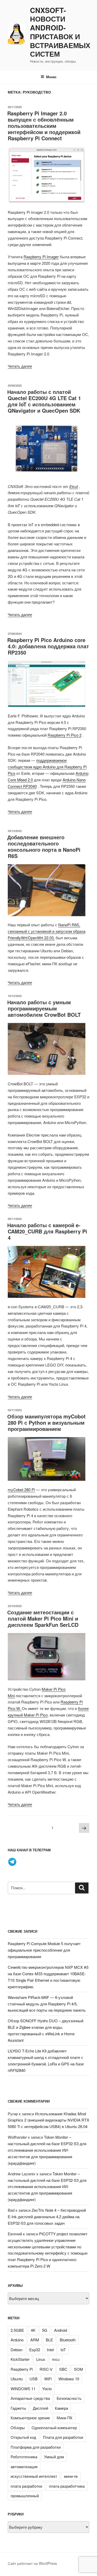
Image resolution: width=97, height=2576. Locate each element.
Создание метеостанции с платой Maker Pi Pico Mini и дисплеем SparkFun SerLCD (43, 1618)
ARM (35, 2340)
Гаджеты (18, 2408)
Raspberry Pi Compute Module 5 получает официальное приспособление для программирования (44, 1950)
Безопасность (69, 2398)
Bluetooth (68, 2340)
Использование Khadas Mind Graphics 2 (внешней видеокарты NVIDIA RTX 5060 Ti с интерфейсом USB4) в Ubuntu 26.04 (48, 2120)
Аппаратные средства (30, 2398)
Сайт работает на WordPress (32, 2563)
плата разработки (26, 2486)
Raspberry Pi (22, 2369)
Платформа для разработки (36, 2447)
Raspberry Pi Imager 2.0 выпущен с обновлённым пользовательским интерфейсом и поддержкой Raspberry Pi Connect (44, 126)
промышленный (25, 2496)
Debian (17, 2350)
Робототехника (24, 2457)
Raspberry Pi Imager (41, 257)
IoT (63, 2350)
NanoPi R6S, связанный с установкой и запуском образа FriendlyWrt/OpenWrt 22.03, (47, 931)
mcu (56, 2359)
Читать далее (20, 366)
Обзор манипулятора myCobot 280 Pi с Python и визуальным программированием (46, 1422)
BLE (49, 2340)
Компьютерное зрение (30, 2418)
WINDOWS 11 (23, 2389)
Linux (41, 2359)
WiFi (48, 2379)
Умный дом (54, 2457)
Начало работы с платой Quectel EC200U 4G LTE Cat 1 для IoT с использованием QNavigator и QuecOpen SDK (44, 401)
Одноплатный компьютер (54, 2428)
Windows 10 (69, 2379)
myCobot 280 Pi (21, 1490)
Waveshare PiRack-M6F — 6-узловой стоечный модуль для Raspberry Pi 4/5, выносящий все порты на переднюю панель (47, 2004)
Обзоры (18, 2428)
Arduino (17, 2340)
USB (33, 2379)
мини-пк (71, 2476)
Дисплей (40, 2408)
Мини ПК (65, 2418)
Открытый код (23, 2437)
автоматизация (24, 2466)
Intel (50, 2350)
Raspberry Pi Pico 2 (65, 735)
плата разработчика (67, 2486)
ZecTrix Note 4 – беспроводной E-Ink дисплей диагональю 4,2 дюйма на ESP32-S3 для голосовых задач (47, 2217)
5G (45, 2330)
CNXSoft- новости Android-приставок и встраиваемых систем (60, 32)
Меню (51, 77)
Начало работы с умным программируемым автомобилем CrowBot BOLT (44, 1008)
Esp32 (35, 2350)
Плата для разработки (63, 2437)
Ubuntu (17, 2379)
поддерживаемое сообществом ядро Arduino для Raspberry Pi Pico (47, 767)
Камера (61, 2408)
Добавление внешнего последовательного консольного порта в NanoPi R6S (44, 846)
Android (61, 2330)
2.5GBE (17, 2330)
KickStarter (20, 2359)
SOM (79, 2369)
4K (33, 2330)
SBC (63, 2369)
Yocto (47, 2389)
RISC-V (46, 2369)
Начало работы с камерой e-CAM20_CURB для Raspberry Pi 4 (47, 1231)
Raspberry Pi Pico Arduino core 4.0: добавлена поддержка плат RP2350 (48, 646)
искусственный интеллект (34, 2476)
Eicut (74, 486)
